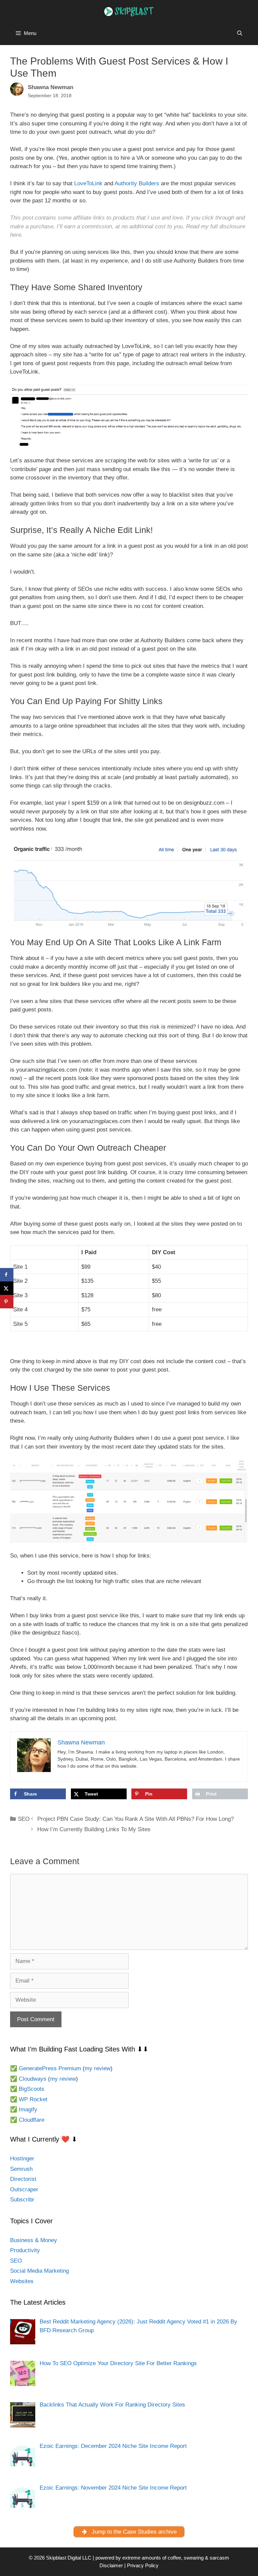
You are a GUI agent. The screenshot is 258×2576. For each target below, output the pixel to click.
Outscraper (24, 2189)
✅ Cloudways (28, 2079)
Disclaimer (111, 2565)
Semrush (21, 2169)
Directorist (23, 2179)
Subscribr (22, 2200)
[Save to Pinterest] (7, 1302)
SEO (24, 1819)
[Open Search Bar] (240, 33)
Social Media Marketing (39, 2271)
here (16, 235)
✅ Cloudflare (27, 2120)
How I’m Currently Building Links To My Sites (94, 1829)
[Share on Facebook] (7, 1275)
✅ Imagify (24, 2109)
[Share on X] (7, 1288)
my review (98, 2068)
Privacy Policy (143, 2565)
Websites (22, 2281)
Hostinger (22, 2159)
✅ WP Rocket (29, 2099)
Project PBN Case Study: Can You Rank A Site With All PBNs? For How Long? (136, 1819)
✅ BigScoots (27, 2089)
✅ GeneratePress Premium (46, 2068)
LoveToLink (88, 183)
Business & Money (34, 2240)
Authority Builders (137, 183)
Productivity (25, 2250)
